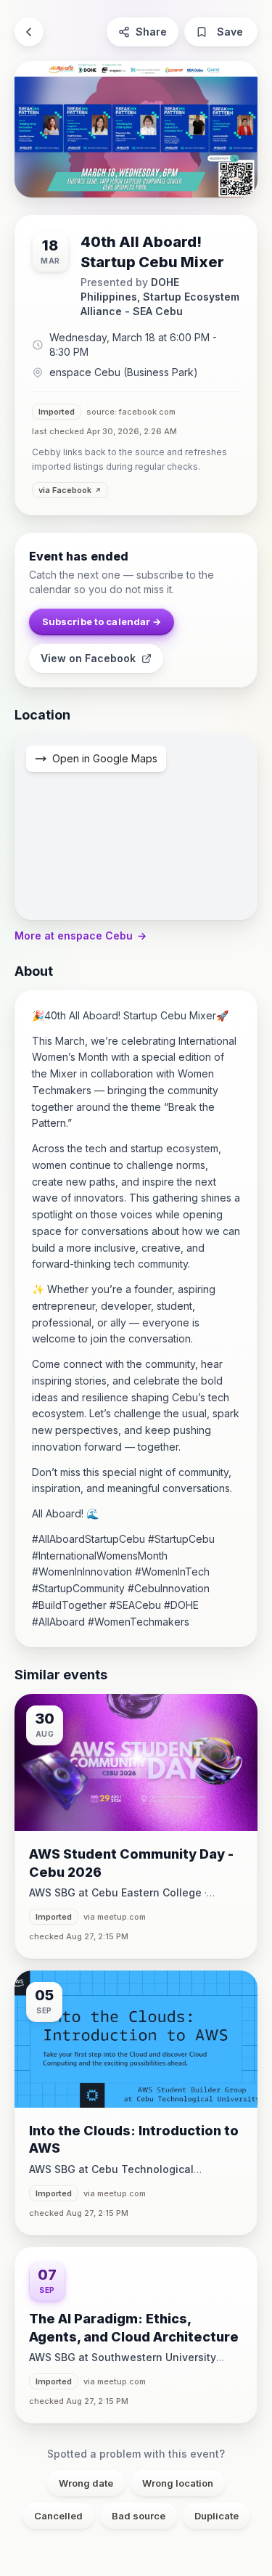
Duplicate (217, 2516)
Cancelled (58, 2516)
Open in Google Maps (105, 758)
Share (151, 32)
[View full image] (136, 129)
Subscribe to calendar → (102, 621)
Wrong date (86, 2483)
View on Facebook (88, 658)
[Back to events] (29, 32)
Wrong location (178, 2483)
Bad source (139, 2516)
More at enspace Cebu (81, 936)
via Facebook (65, 490)
